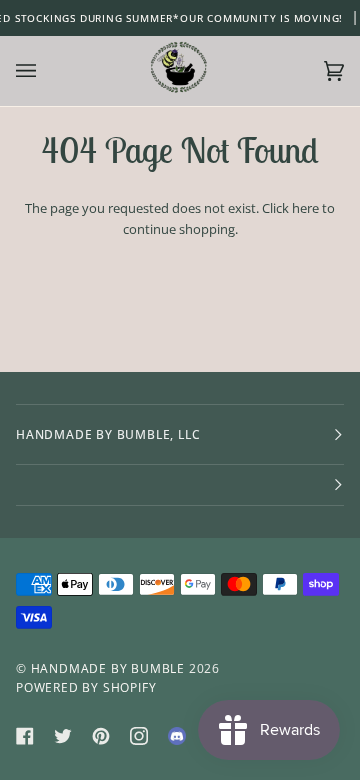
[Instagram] (139, 736)
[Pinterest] (101, 736)
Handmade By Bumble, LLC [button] (108, 434)
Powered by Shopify (86, 687)
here (305, 208)
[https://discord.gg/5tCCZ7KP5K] (177, 736)
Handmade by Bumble (108, 668)
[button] (180, 485)
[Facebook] (25, 736)
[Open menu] (46, 71)
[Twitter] (63, 736)
